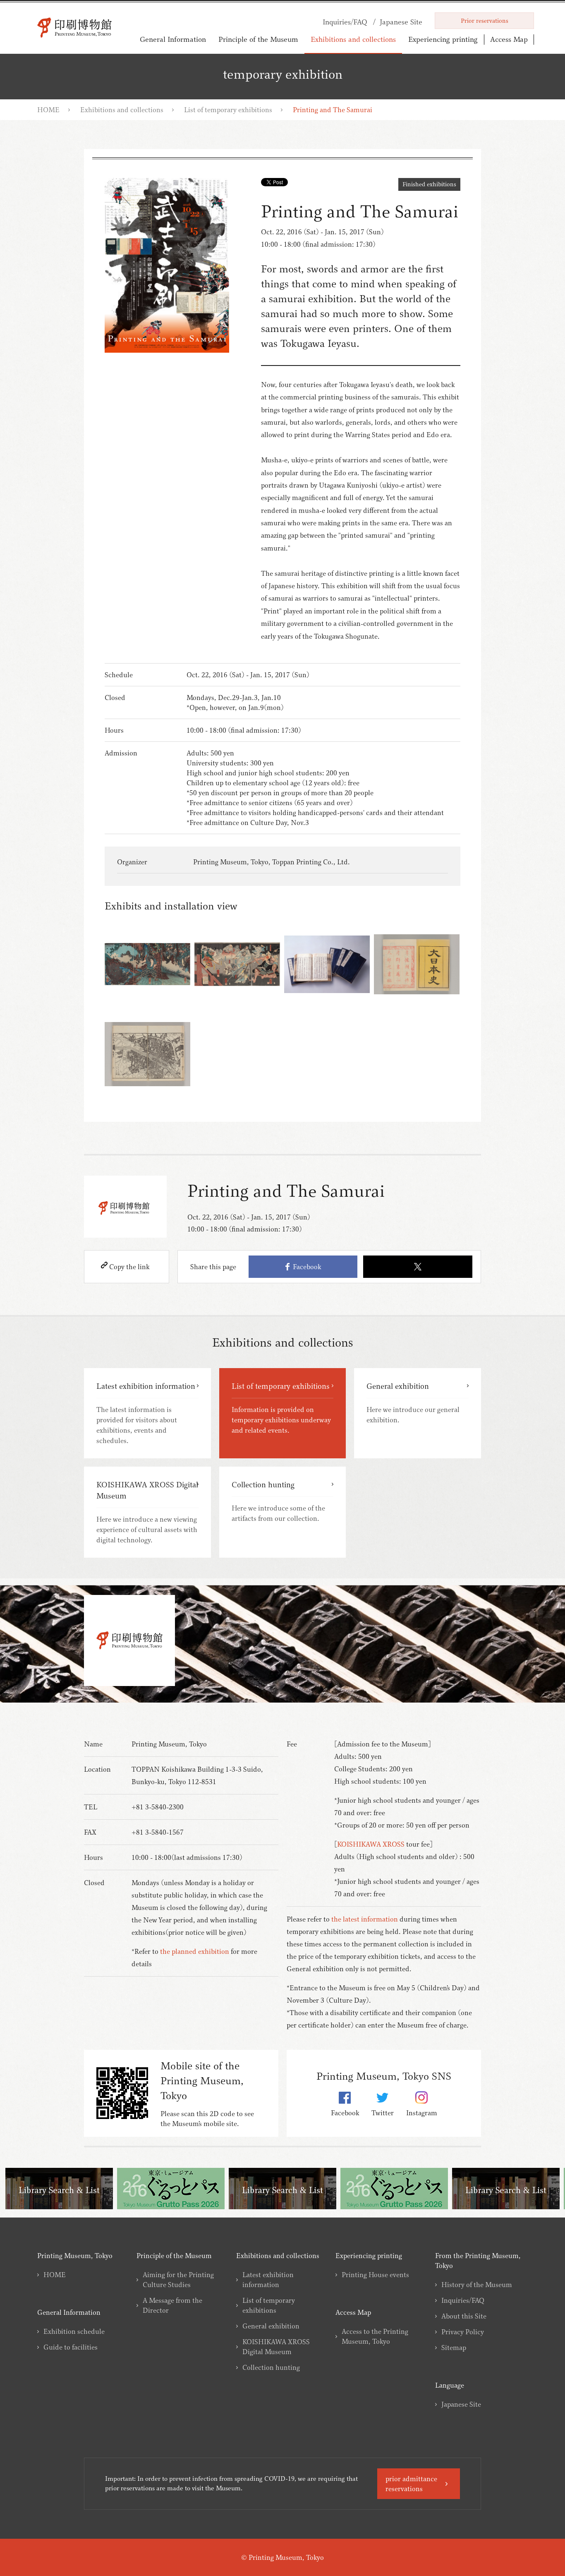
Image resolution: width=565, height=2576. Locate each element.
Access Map (509, 39)
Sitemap (454, 2348)
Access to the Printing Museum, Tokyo (375, 2336)
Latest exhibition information (268, 2280)
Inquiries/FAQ (463, 2300)
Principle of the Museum (258, 39)
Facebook (305, 1267)
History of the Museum (477, 2285)
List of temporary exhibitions (228, 110)
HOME (48, 110)
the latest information (365, 1919)
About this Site (464, 2316)
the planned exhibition (195, 1951)
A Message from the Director (172, 2305)
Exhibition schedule (74, 2331)
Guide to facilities (71, 2347)
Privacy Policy (463, 2332)
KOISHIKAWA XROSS (371, 1844)
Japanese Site (461, 2404)
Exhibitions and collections (353, 39)
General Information (173, 39)
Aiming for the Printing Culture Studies (178, 2280)
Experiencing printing (443, 39)
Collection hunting (271, 2367)
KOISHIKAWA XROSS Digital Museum (276, 2347)
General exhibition (271, 2326)
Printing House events (375, 2275)
